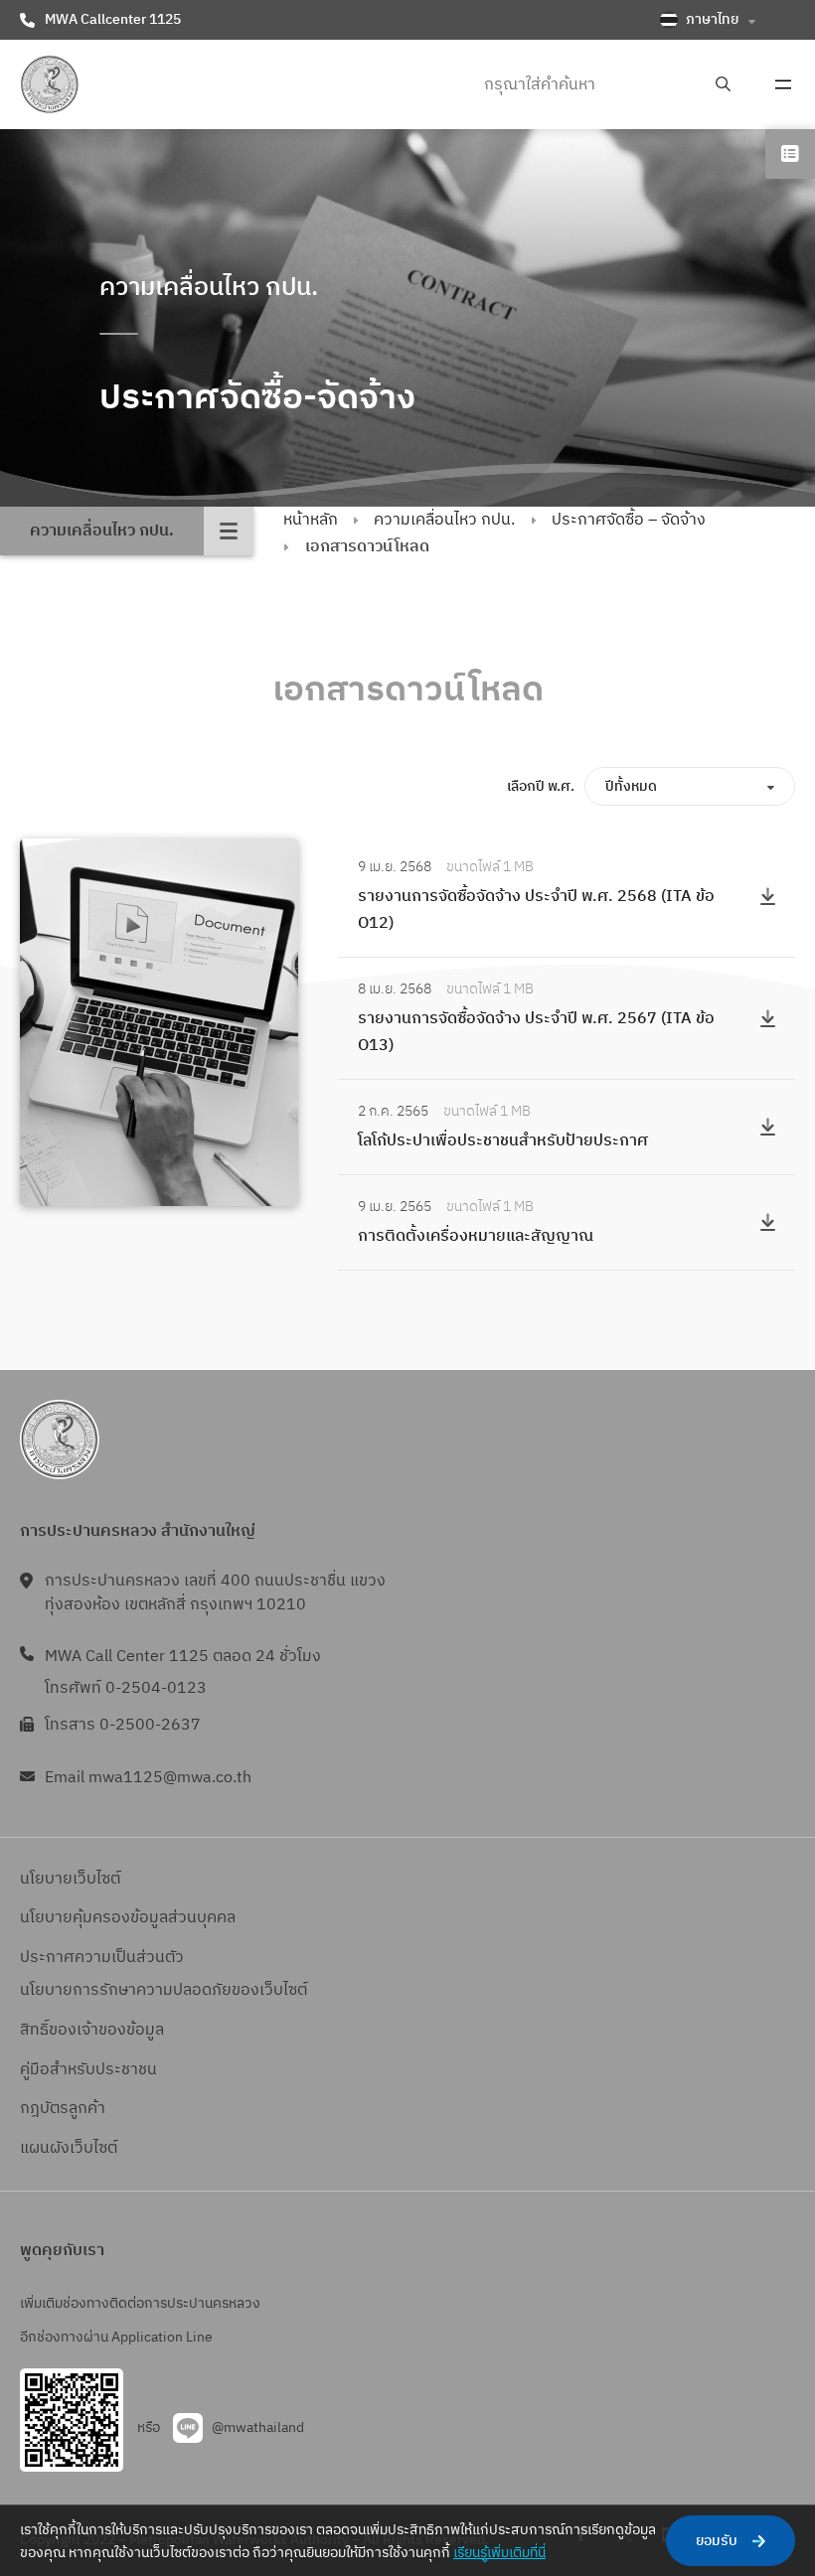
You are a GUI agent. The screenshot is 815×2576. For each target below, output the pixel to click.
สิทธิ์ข (39, 2030)
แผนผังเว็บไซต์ (69, 2148)
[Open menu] (783, 84)
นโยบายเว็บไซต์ (70, 1879)
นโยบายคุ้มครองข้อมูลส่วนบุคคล (128, 1918)
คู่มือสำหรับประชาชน (88, 2070)
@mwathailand (258, 2427)
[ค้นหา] (723, 85)
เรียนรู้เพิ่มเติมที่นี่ (499, 2553)
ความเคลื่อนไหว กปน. (444, 520)
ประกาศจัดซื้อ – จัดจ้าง (629, 520)
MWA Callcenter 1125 (113, 19)
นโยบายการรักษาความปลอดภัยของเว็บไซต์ (163, 1990)
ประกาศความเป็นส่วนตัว (102, 1958)
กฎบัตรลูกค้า (63, 2109)
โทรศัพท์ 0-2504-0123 (126, 1688)
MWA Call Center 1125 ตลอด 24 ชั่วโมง (183, 1657)
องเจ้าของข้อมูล (111, 2030)
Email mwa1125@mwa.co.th (148, 1778)
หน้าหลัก (311, 520)
